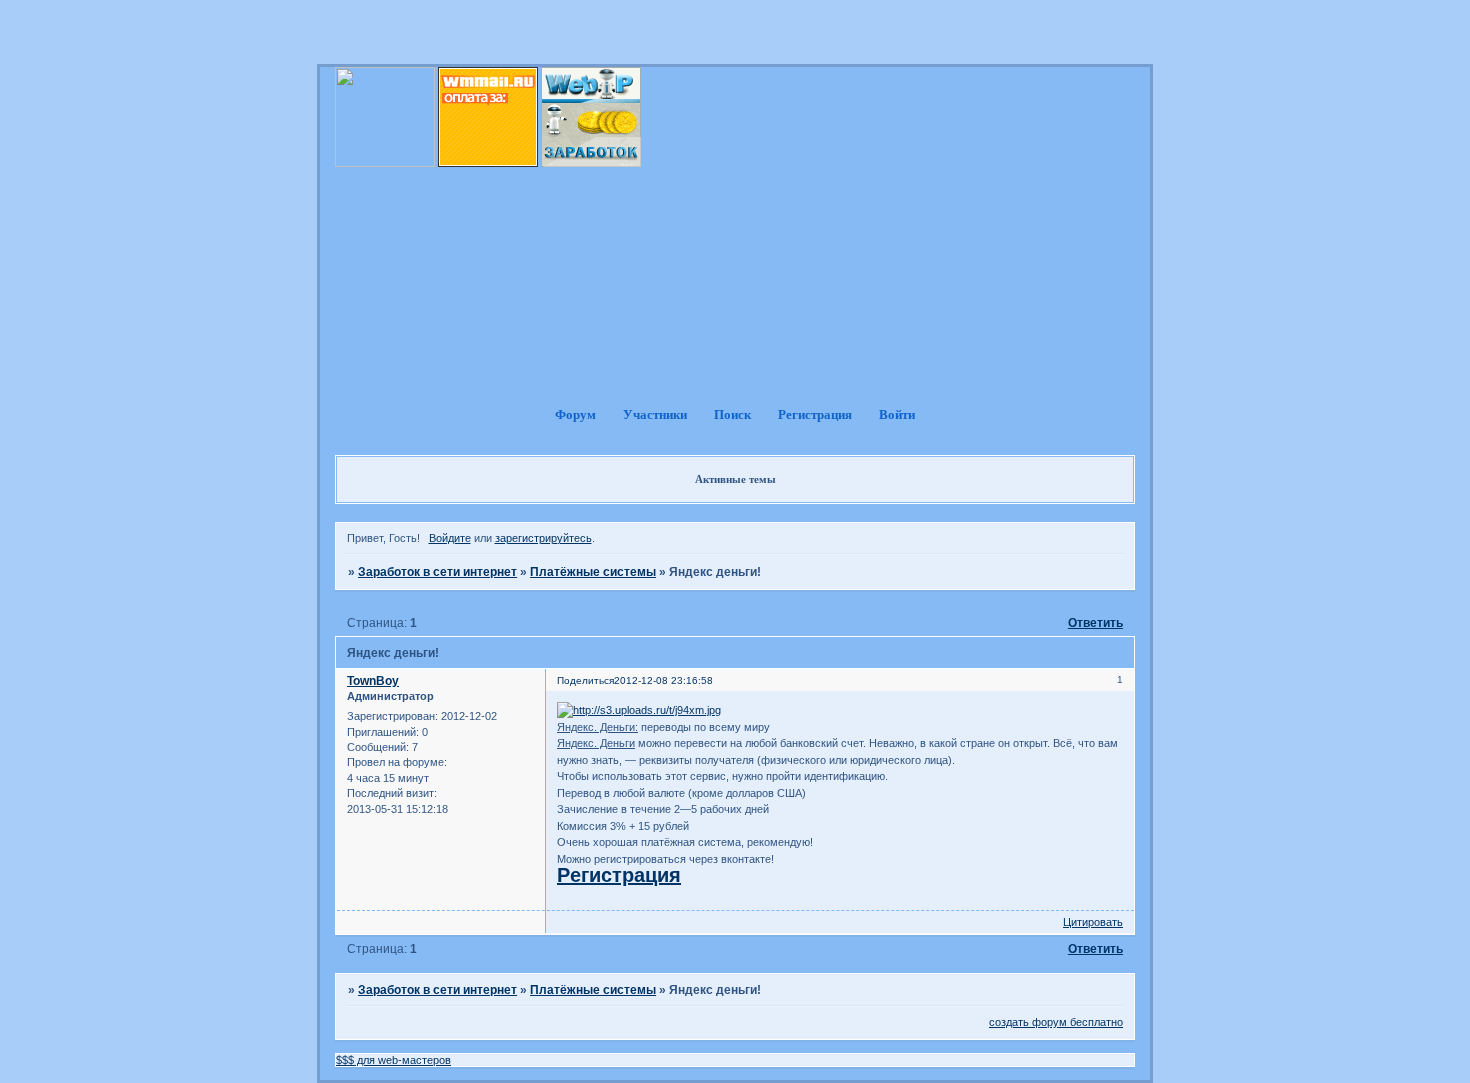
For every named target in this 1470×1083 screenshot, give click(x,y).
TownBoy (373, 681)
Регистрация (619, 875)
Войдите (450, 538)
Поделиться (585, 680)
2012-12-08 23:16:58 (663, 680)
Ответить (1095, 623)
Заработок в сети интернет (437, 572)
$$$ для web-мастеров (393, 1060)
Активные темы (735, 479)
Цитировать (1093, 922)
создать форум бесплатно (1056, 1022)
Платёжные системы (593, 572)
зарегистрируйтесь (543, 538)
